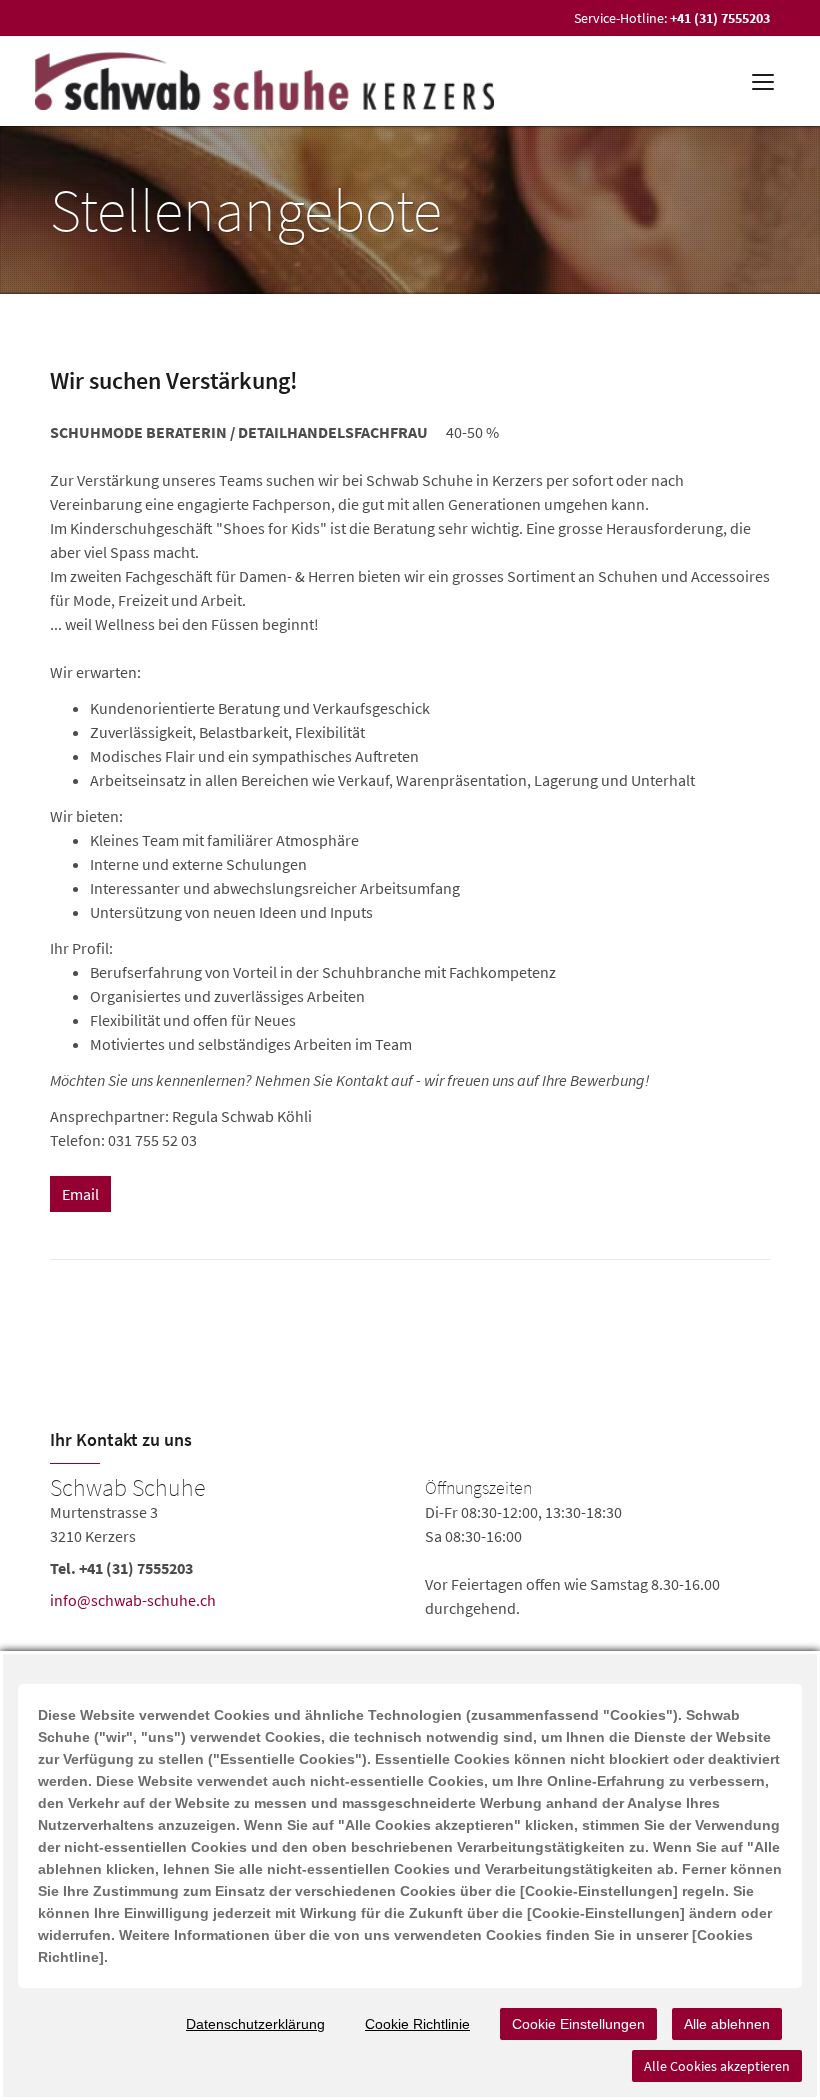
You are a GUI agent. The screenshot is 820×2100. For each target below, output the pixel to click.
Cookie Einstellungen (578, 2024)
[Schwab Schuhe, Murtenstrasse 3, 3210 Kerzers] (410, 1548)
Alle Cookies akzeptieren (717, 2066)
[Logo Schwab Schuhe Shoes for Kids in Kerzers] (266, 81)
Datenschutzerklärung (255, 2024)
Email (80, 1194)
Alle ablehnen (727, 2024)
